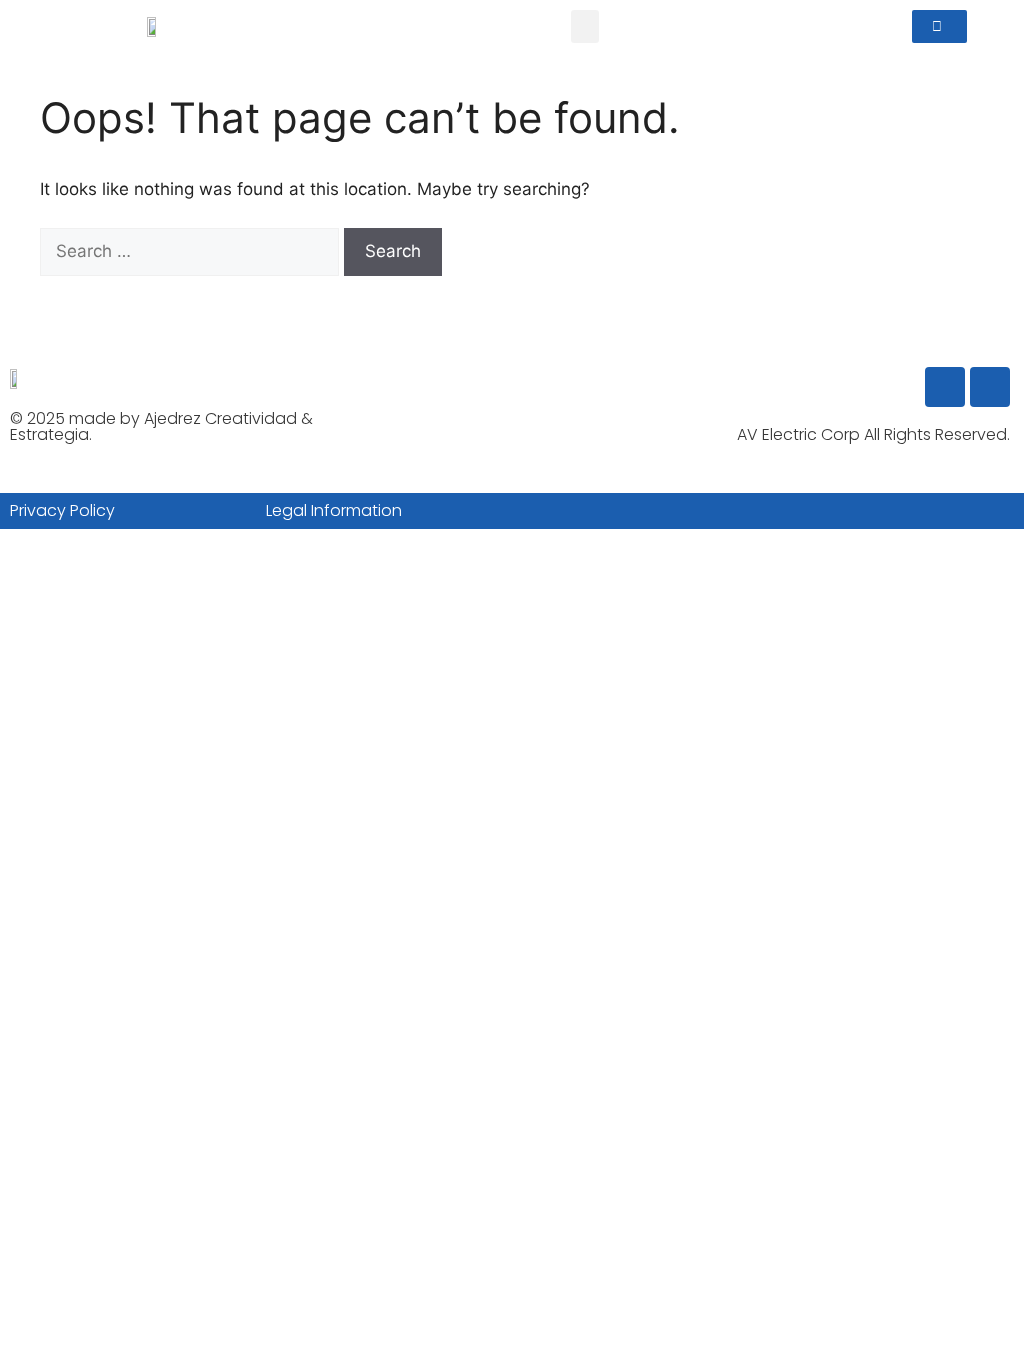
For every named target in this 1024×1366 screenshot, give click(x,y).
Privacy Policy (62, 510)
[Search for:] (192, 251)
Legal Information (334, 510)
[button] (585, 26)
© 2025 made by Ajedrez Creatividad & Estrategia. (161, 426)
